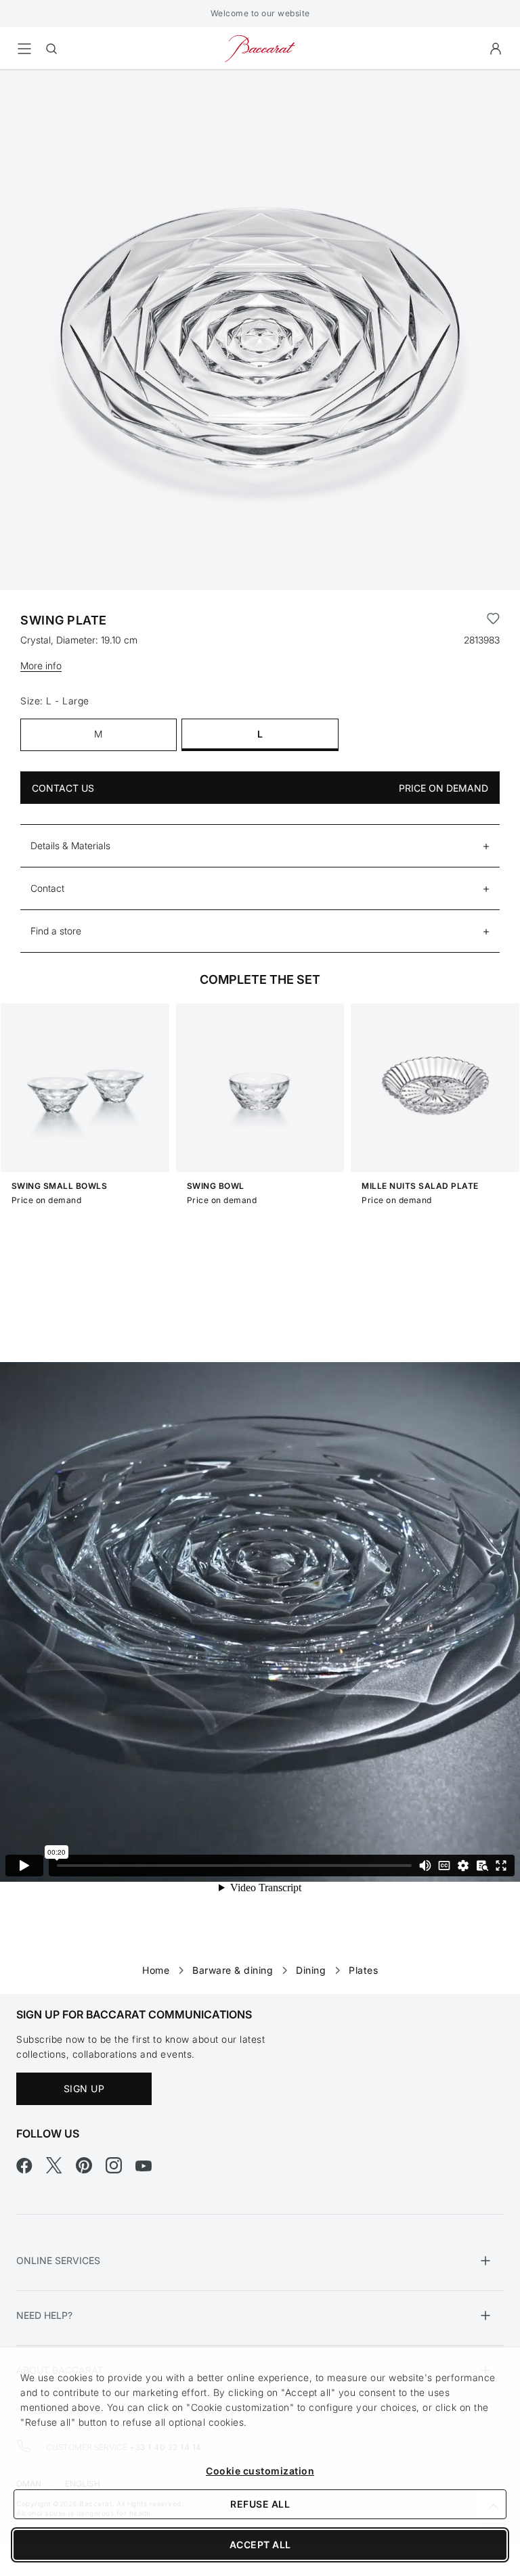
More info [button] (41, 665)
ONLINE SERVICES (58, 2260)
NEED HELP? (44, 2315)
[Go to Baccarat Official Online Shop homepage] (260, 48)
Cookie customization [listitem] (260, 2471)
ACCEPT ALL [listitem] (260, 2545)
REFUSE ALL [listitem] (260, 2504)
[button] (496, 49)
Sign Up (84, 2088)
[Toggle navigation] (24, 49)
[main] (260, 1011)
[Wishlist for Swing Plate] (493, 620)
